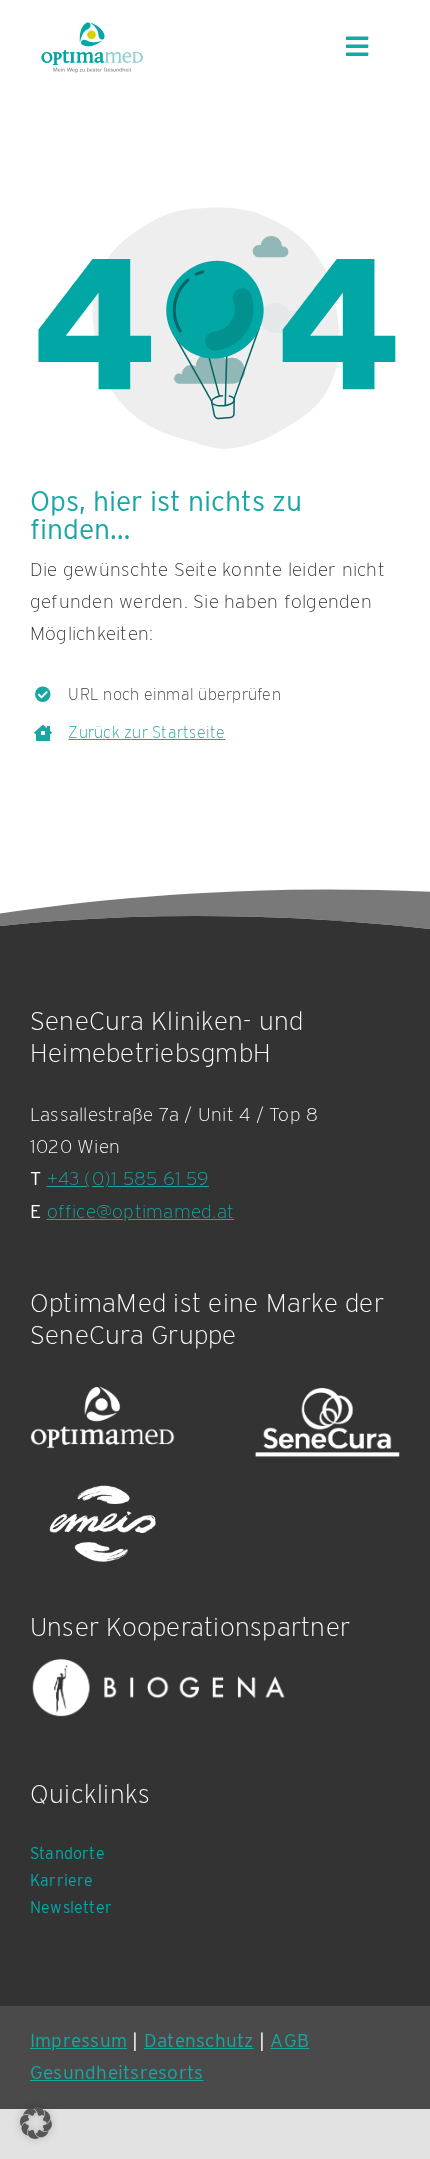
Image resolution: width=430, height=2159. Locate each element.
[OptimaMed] (102, 1422)
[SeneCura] (327, 1422)
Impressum (78, 2040)
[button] (36, 2123)
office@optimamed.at (141, 1211)
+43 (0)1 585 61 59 (128, 1178)
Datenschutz (199, 2040)
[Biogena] (159, 1687)
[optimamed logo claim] (91, 47)
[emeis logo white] (102, 1525)
